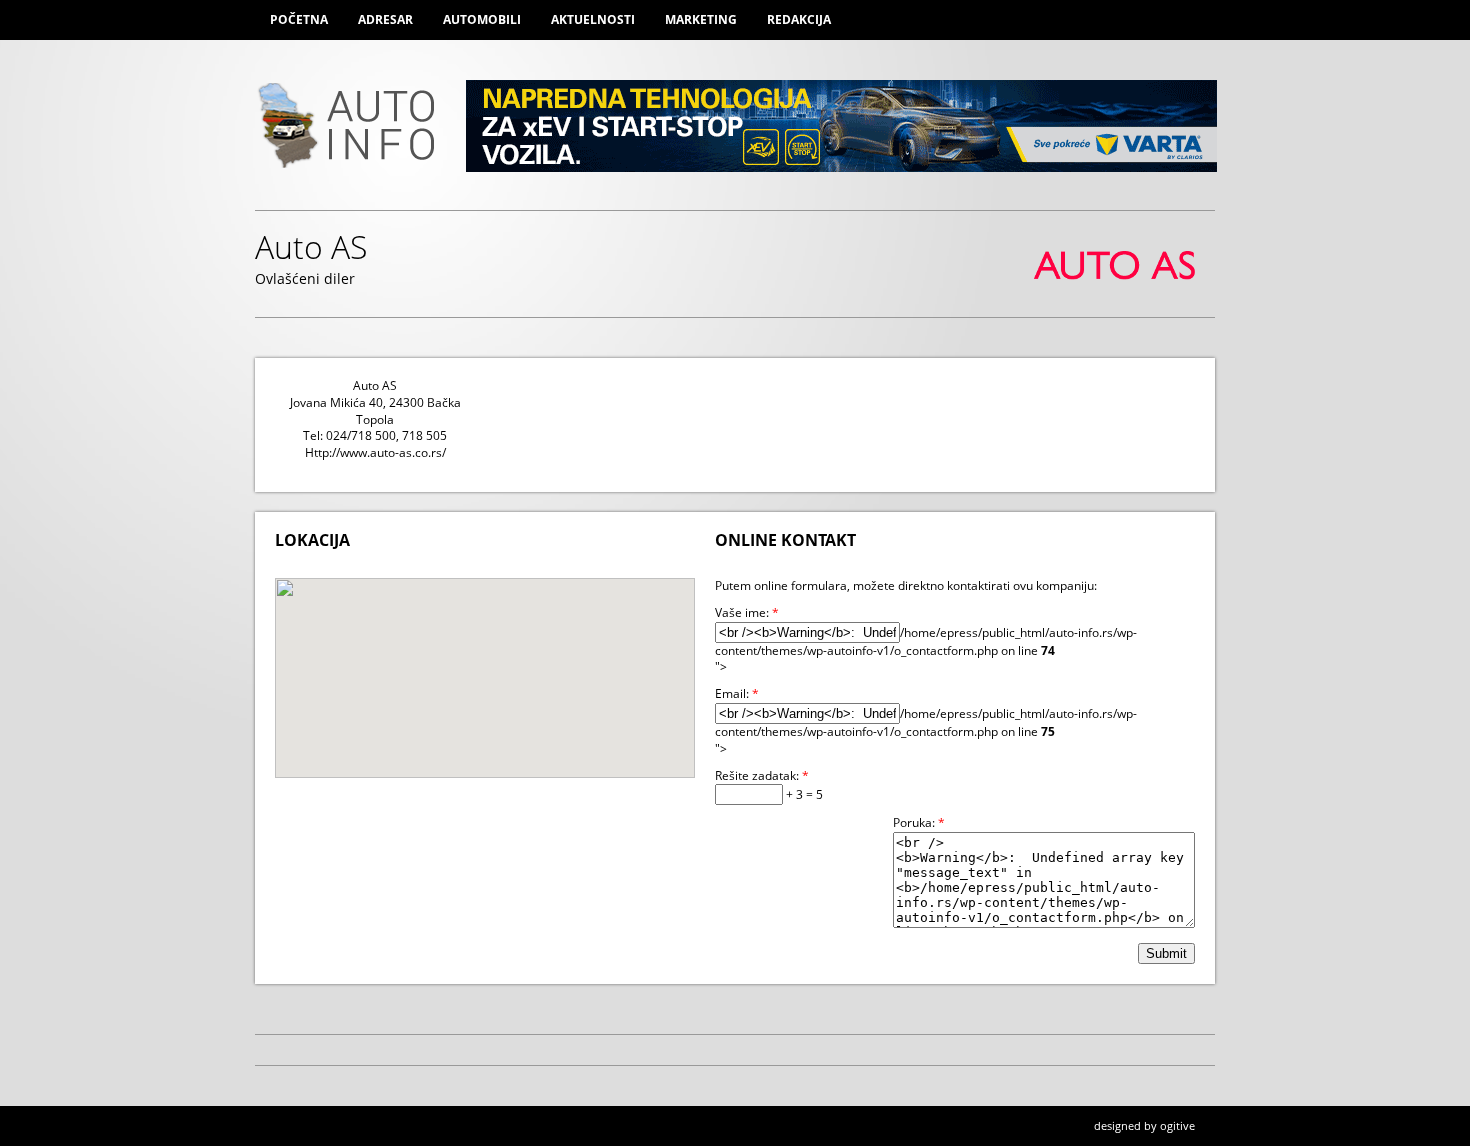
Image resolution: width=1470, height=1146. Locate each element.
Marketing (701, 19)
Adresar (385, 19)
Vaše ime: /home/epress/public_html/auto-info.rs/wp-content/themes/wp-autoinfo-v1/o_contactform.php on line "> (926, 640)
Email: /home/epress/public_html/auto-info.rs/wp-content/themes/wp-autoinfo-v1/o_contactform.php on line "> (926, 721)
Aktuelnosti (593, 19)
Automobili (482, 19)
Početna (299, 19)
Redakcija (799, 19)
